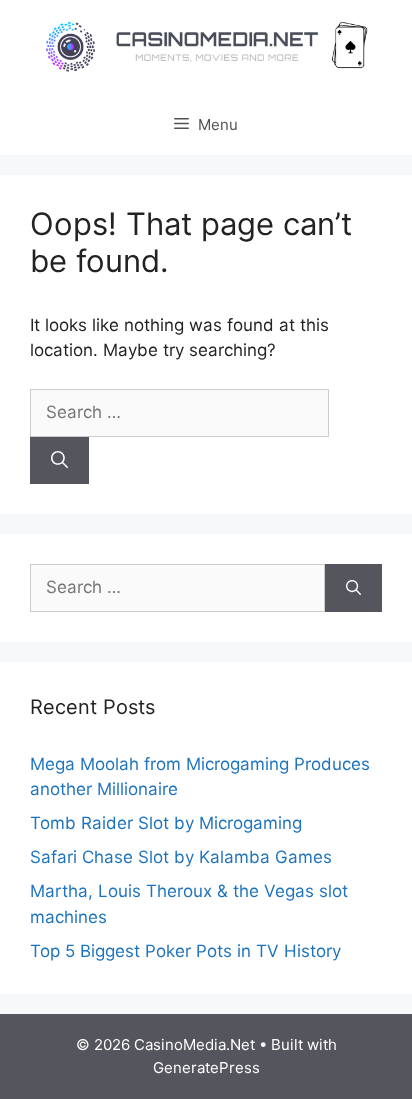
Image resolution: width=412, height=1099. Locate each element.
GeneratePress (206, 1067)
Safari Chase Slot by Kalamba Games (181, 857)
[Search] (59, 461)
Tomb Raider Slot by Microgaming (166, 823)
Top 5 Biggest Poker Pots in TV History (185, 951)
